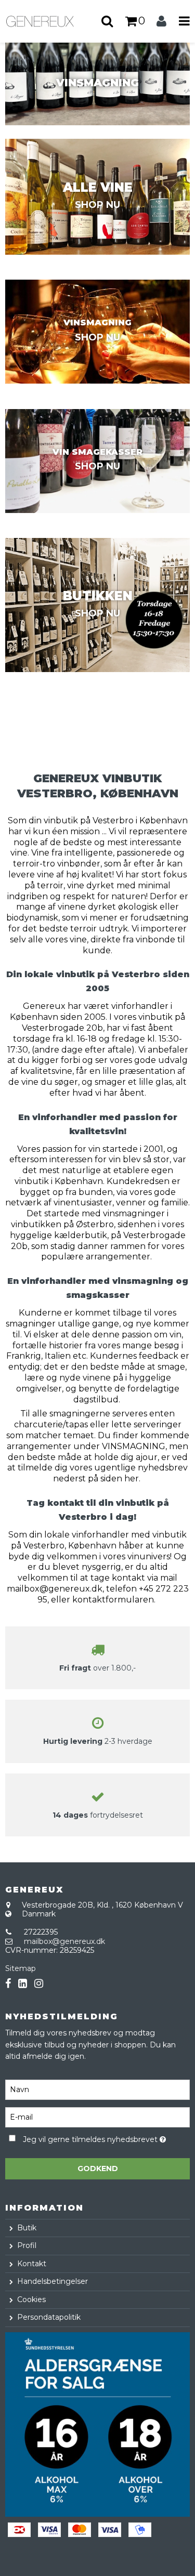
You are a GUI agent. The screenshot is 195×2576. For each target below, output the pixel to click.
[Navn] (97, 2089)
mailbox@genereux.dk (64, 1941)
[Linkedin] (23, 1984)
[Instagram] (39, 1984)
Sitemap (21, 1968)
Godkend (98, 2168)
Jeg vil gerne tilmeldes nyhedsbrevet (92, 2138)
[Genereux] (49, 21)
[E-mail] (97, 2117)
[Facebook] (8, 1984)
